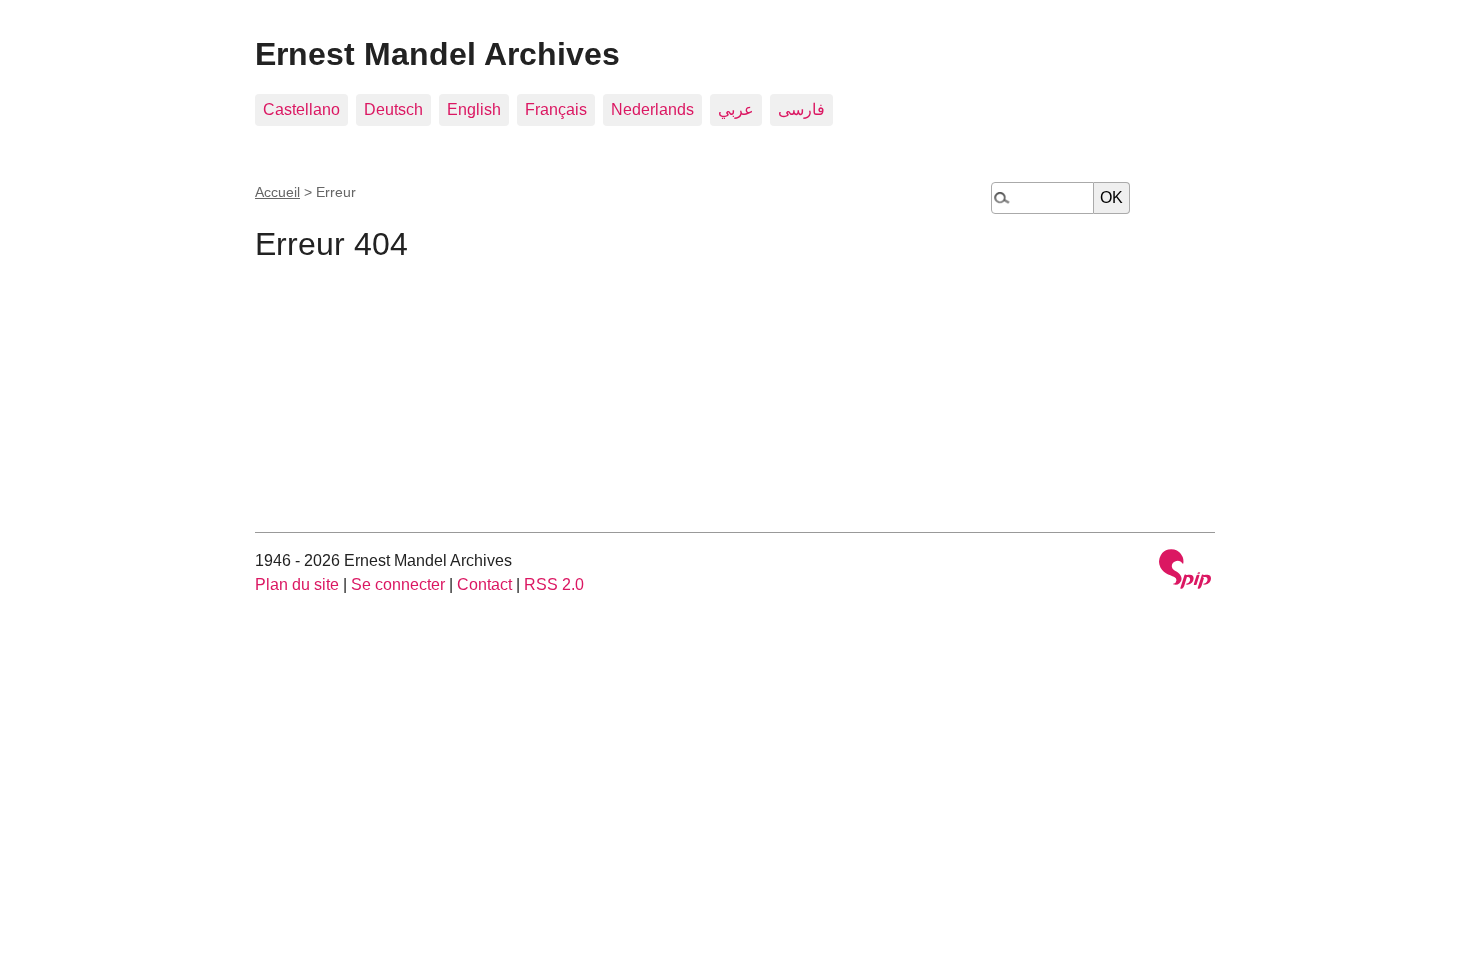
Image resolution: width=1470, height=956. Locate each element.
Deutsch (393, 109)
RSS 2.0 (554, 584)
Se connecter (398, 584)
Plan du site (297, 584)
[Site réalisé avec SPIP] (1185, 571)
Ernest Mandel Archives (437, 54)
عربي (736, 109)
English (474, 109)
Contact (484, 584)
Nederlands (652, 109)
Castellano (301, 109)
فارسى (801, 109)
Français (556, 109)
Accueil (277, 192)
